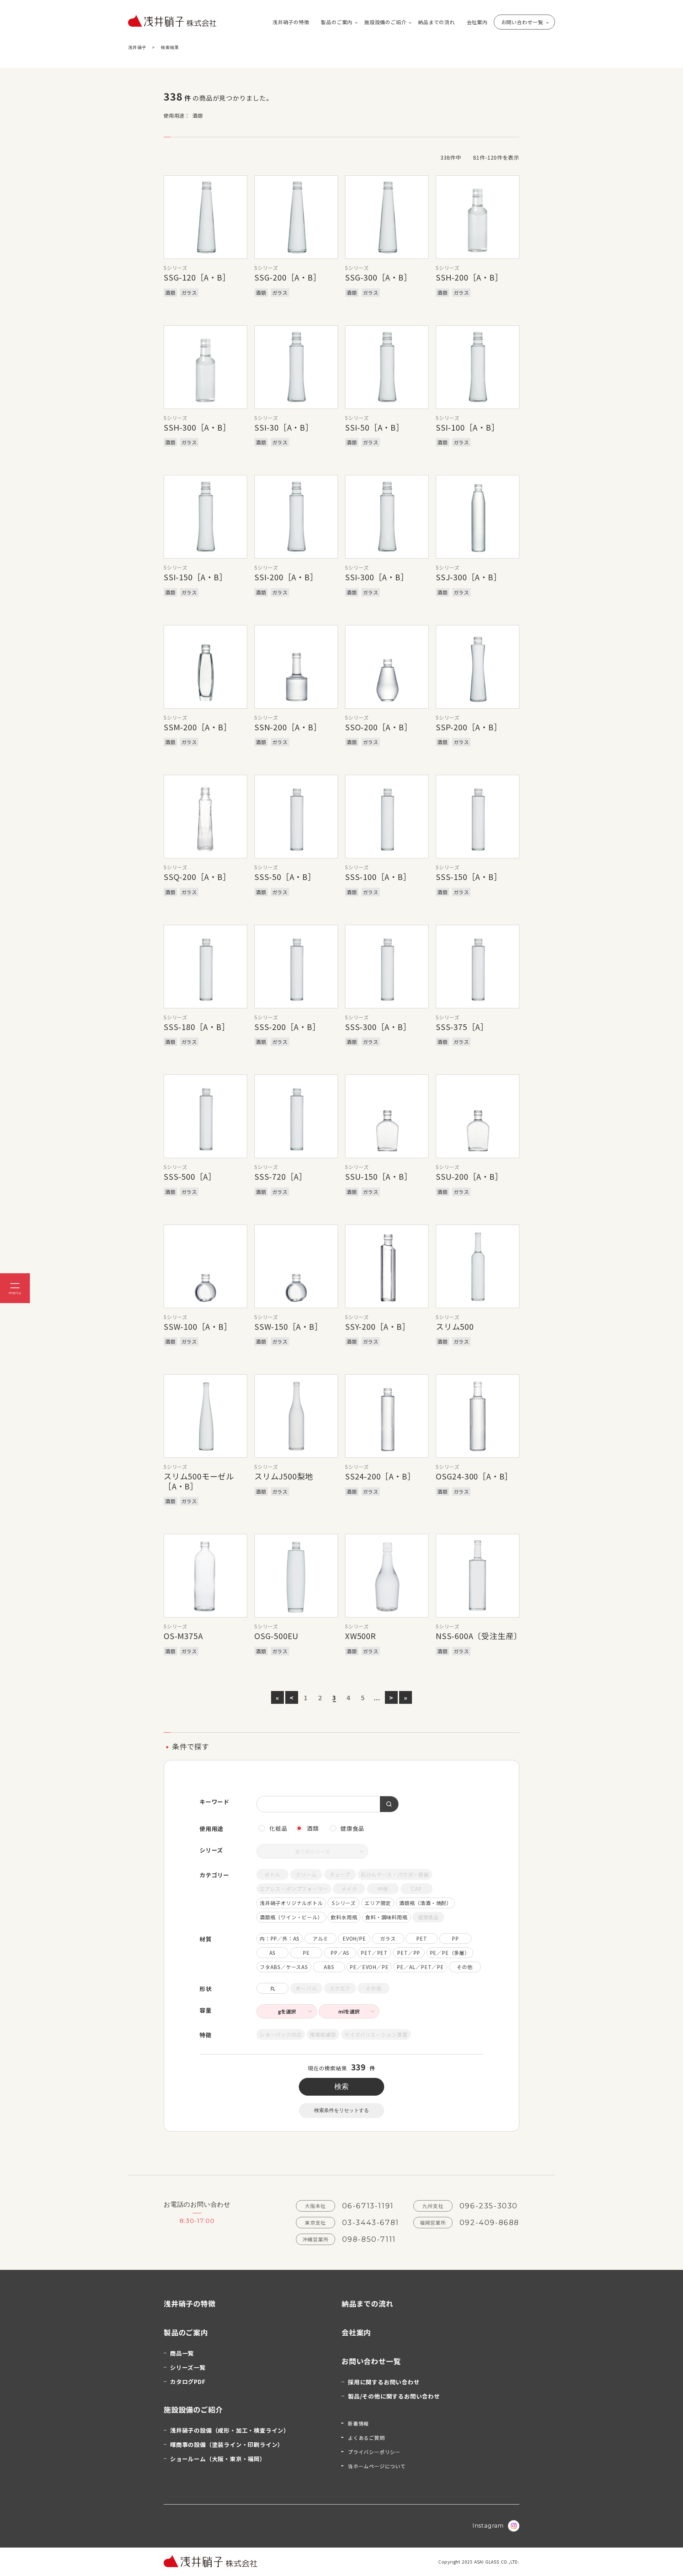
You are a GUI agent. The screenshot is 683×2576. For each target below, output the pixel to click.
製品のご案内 (337, 22)
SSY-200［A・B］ (378, 1326)
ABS (329, 1967)
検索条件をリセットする (341, 2110)
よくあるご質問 (366, 2438)
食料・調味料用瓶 (386, 1917)
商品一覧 (182, 2353)
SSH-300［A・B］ (197, 427)
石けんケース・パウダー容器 (395, 1874)
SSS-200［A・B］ (287, 1026)
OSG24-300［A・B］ (474, 1476)
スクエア (340, 1988)
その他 (465, 1967)
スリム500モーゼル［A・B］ (199, 1481)
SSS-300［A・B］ (378, 1026)
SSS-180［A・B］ (197, 1026)
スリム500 (455, 1326)
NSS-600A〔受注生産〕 (479, 1636)
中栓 (383, 1889)
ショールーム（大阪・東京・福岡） (218, 2459)
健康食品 (352, 1828)
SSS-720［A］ (281, 1176)
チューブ (340, 1874)
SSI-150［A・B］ (195, 577)
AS (273, 1953)
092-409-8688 (489, 2223)
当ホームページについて (377, 2466)
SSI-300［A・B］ (377, 577)
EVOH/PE (354, 1938)
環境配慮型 (323, 2034)
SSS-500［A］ (190, 1176)
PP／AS (340, 1953)
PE (306, 1953)
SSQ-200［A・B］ (197, 876)
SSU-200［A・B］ (469, 1176)
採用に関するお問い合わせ (384, 2382)
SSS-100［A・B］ (378, 876)
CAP (416, 1889)
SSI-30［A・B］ (284, 427)
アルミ (321, 1938)
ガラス (388, 1938)
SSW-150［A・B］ (288, 1326)
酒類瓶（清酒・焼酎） (425, 1903)
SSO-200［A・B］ (379, 727)
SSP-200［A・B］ (469, 727)
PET (422, 1938)
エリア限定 (378, 1903)
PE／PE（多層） (450, 1953)
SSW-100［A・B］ (198, 1326)
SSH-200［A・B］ (469, 277)
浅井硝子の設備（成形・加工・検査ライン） (230, 2430)
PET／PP (409, 1953)
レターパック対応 (281, 2034)
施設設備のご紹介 (385, 22)
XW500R (361, 1636)
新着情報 (358, 2423)
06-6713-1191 (368, 2206)
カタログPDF (188, 2382)
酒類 (313, 1828)
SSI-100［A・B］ (468, 427)
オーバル (306, 1988)
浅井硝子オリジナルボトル (291, 1903)
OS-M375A (183, 1636)
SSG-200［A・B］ (288, 277)
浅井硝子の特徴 (291, 22)
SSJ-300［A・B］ (469, 577)
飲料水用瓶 (344, 1917)
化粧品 (278, 1828)
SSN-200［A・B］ (288, 727)
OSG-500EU (276, 1636)
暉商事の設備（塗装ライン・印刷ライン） (227, 2444)
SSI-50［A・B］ (375, 427)
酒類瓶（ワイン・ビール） (291, 1917)
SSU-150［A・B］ (379, 1176)
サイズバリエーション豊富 (376, 2034)
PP (455, 1938)
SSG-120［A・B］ (197, 277)
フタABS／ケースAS (284, 1967)
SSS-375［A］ (462, 1026)
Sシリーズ (344, 1903)
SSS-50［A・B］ (285, 876)
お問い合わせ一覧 (522, 22)
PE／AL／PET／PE (420, 1967)
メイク (349, 1889)
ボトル (272, 1874)
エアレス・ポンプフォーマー (294, 1889)
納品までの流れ (436, 22)
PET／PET (374, 1953)
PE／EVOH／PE (369, 1967)
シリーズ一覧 (188, 2367)
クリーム (306, 1874)
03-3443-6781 (371, 2223)
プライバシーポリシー (374, 2452)
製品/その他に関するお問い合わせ (394, 2396)
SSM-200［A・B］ (198, 727)
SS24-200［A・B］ (380, 1476)
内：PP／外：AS (280, 1938)
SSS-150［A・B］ (469, 876)
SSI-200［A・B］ (286, 577)
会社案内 (477, 22)
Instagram (488, 2526)
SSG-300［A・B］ (378, 277)
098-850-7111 (369, 2239)
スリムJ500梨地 (284, 1476)
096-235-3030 (489, 2206)
